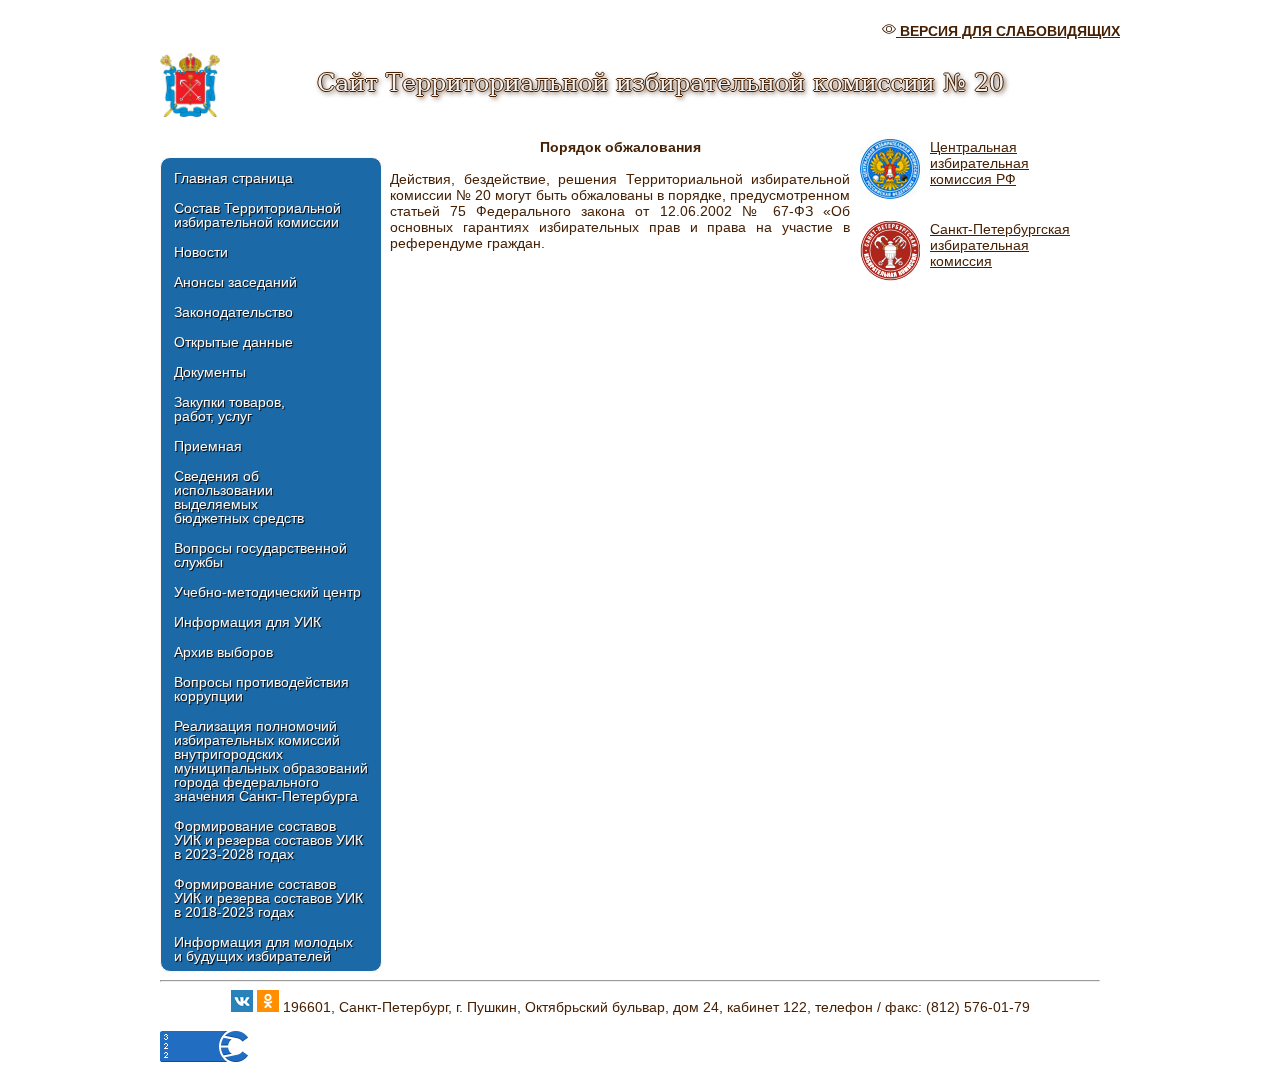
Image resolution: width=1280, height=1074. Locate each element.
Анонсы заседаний (235, 282)
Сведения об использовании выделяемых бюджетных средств (239, 497)
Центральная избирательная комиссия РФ (979, 163)
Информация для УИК (247, 622)
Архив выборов (223, 652)
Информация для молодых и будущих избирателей (263, 949)
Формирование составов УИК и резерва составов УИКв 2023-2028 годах (268, 840)
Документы (210, 372)
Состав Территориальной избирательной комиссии (257, 215)
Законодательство (233, 312)
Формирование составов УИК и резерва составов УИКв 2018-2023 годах (268, 898)
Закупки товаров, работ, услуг (229, 409)
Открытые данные (233, 342)
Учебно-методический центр (267, 592)
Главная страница (233, 178)
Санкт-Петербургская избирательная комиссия (1000, 245)
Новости (201, 252)
